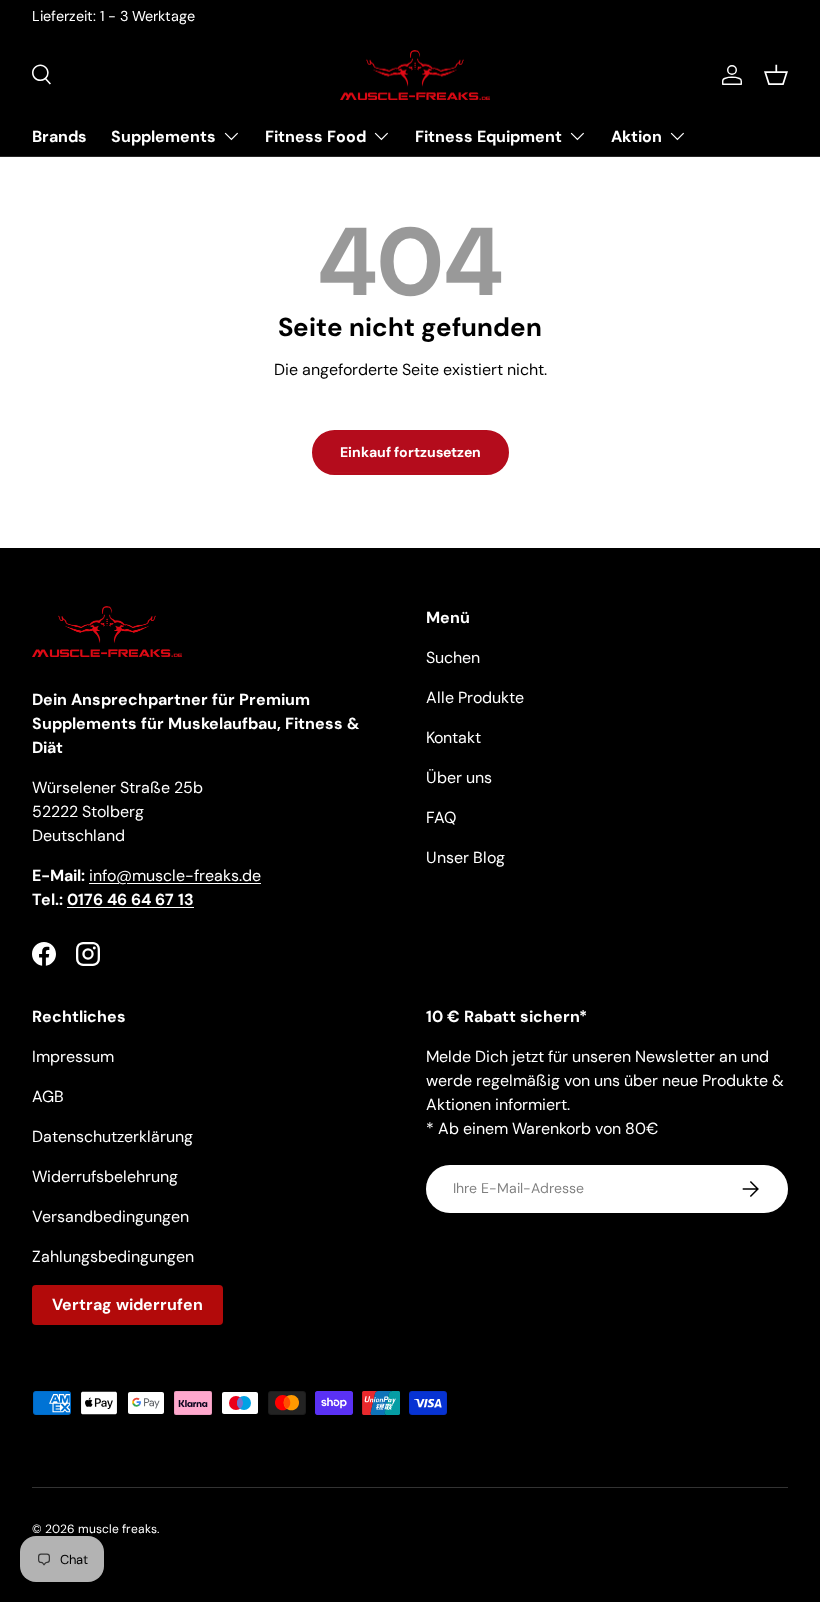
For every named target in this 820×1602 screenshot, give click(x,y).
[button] (776, 75)
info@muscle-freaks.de (175, 875)
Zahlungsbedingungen (113, 1256)
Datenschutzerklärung (112, 1136)
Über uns (459, 777)
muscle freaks (117, 1529)
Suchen (453, 657)
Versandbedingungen (110, 1216)
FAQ (441, 817)
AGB (48, 1096)
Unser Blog (465, 857)
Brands (59, 136)
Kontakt (453, 737)
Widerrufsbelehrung (105, 1176)
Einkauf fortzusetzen (410, 452)
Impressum (73, 1056)
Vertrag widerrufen (127, 1304)
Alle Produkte (475, 697)
